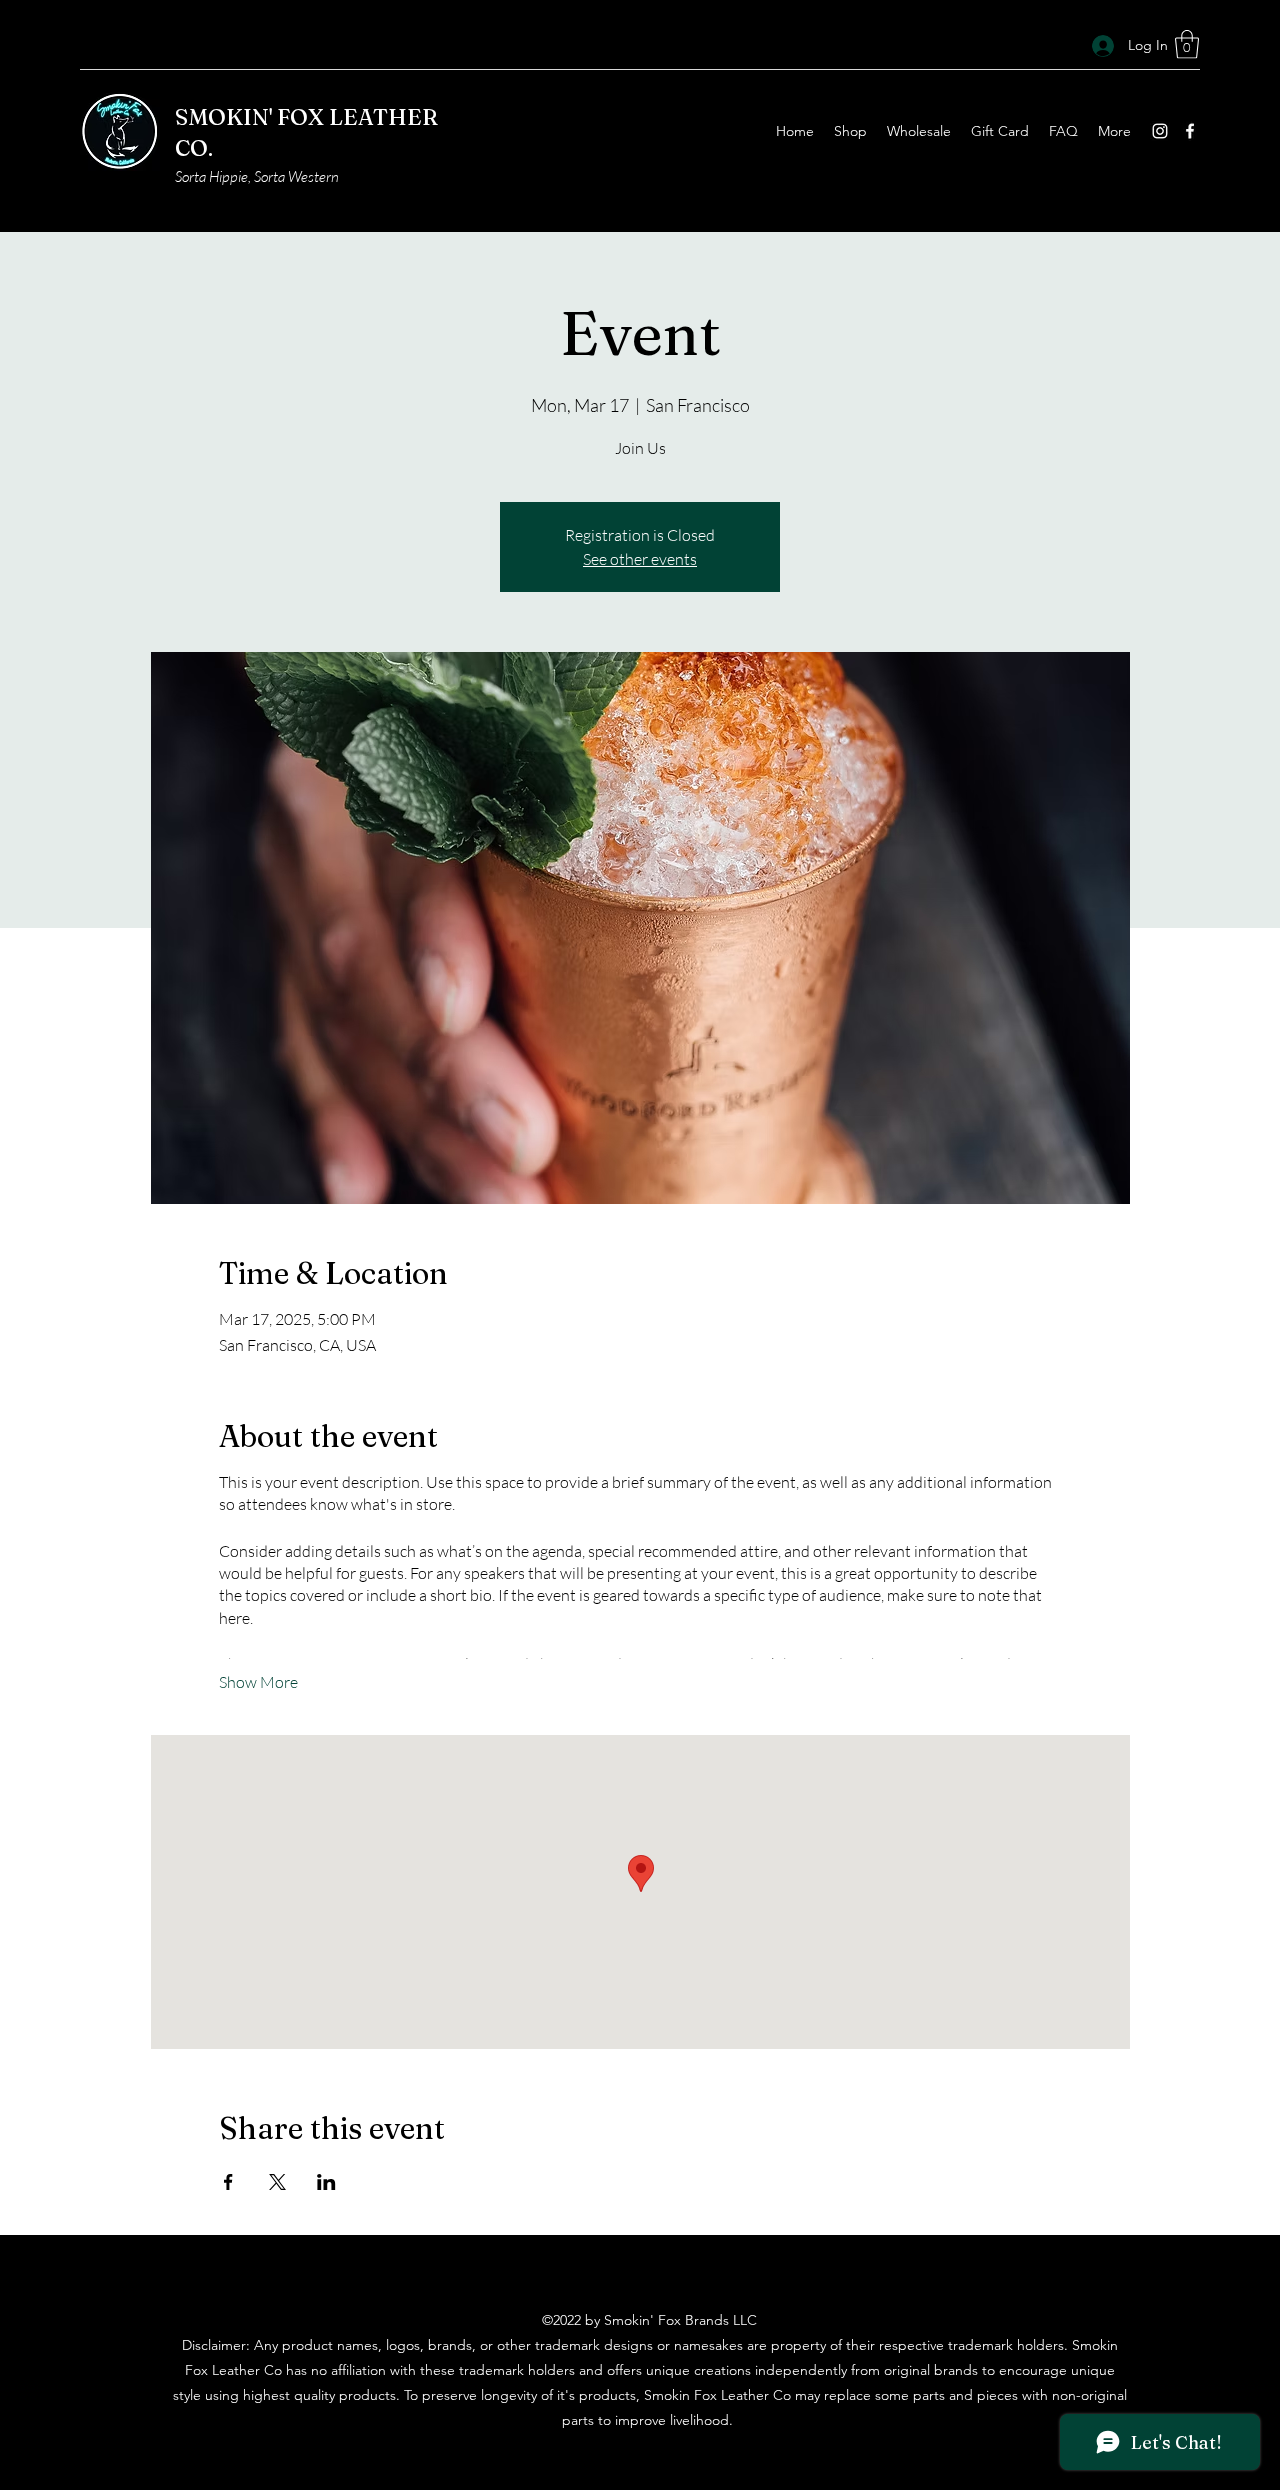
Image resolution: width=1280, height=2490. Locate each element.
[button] (1187, 44)
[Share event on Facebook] (228, 2182)
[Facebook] (1190, 131)
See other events (640, 559)
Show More (258, 1682)
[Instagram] (1160, 131)
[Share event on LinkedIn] (326, 2182)
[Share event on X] (277, 2182)
